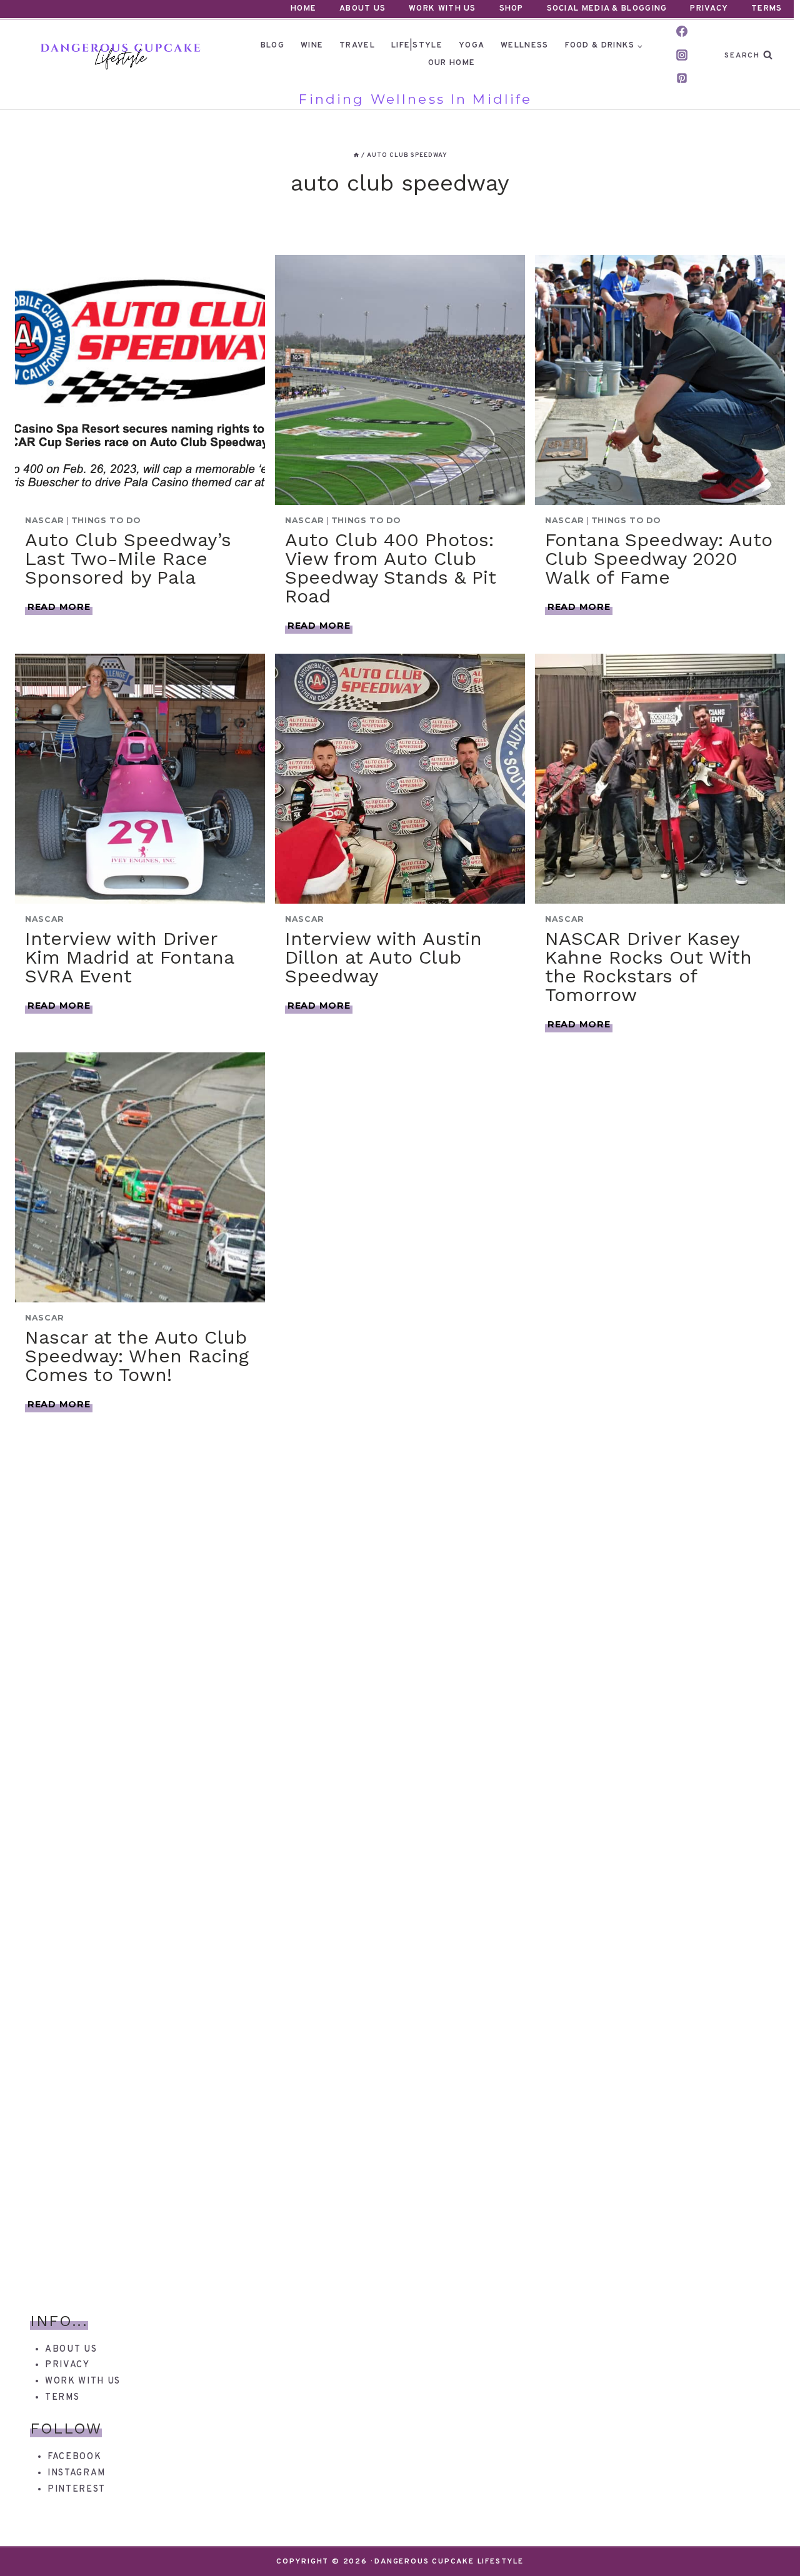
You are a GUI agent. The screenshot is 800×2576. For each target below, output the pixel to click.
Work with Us (83, 2381)
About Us (362, 9)
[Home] (356, 155)
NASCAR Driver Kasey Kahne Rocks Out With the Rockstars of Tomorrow (648, 966)
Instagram (77, 2473)
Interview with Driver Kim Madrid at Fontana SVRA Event (129, 957)
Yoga (472, 46)
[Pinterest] (682, 78)
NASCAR (45, 520)
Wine (312, 46)
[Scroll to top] (768, 2544)
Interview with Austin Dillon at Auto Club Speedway (383, 957)
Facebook (74, 2457)
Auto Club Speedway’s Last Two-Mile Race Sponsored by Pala (128, 558)
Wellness (524, 46)
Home (303, 9)
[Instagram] (682, 55)
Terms (767, 9)
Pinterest (77, 2489)
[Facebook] (682, 31)
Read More (60, 607)
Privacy (709, 9)
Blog (272, 46)
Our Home (452, 63)
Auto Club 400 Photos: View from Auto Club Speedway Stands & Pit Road (391, 568)
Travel (357, 46)
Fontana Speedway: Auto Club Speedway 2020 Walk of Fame (659, 558)
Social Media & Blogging (607, 9)
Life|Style (417, 46)
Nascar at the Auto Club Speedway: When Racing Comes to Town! (137, 1356)
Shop (512, 9)
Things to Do (106, 520)
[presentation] (140, 380)
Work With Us (442, 9)
